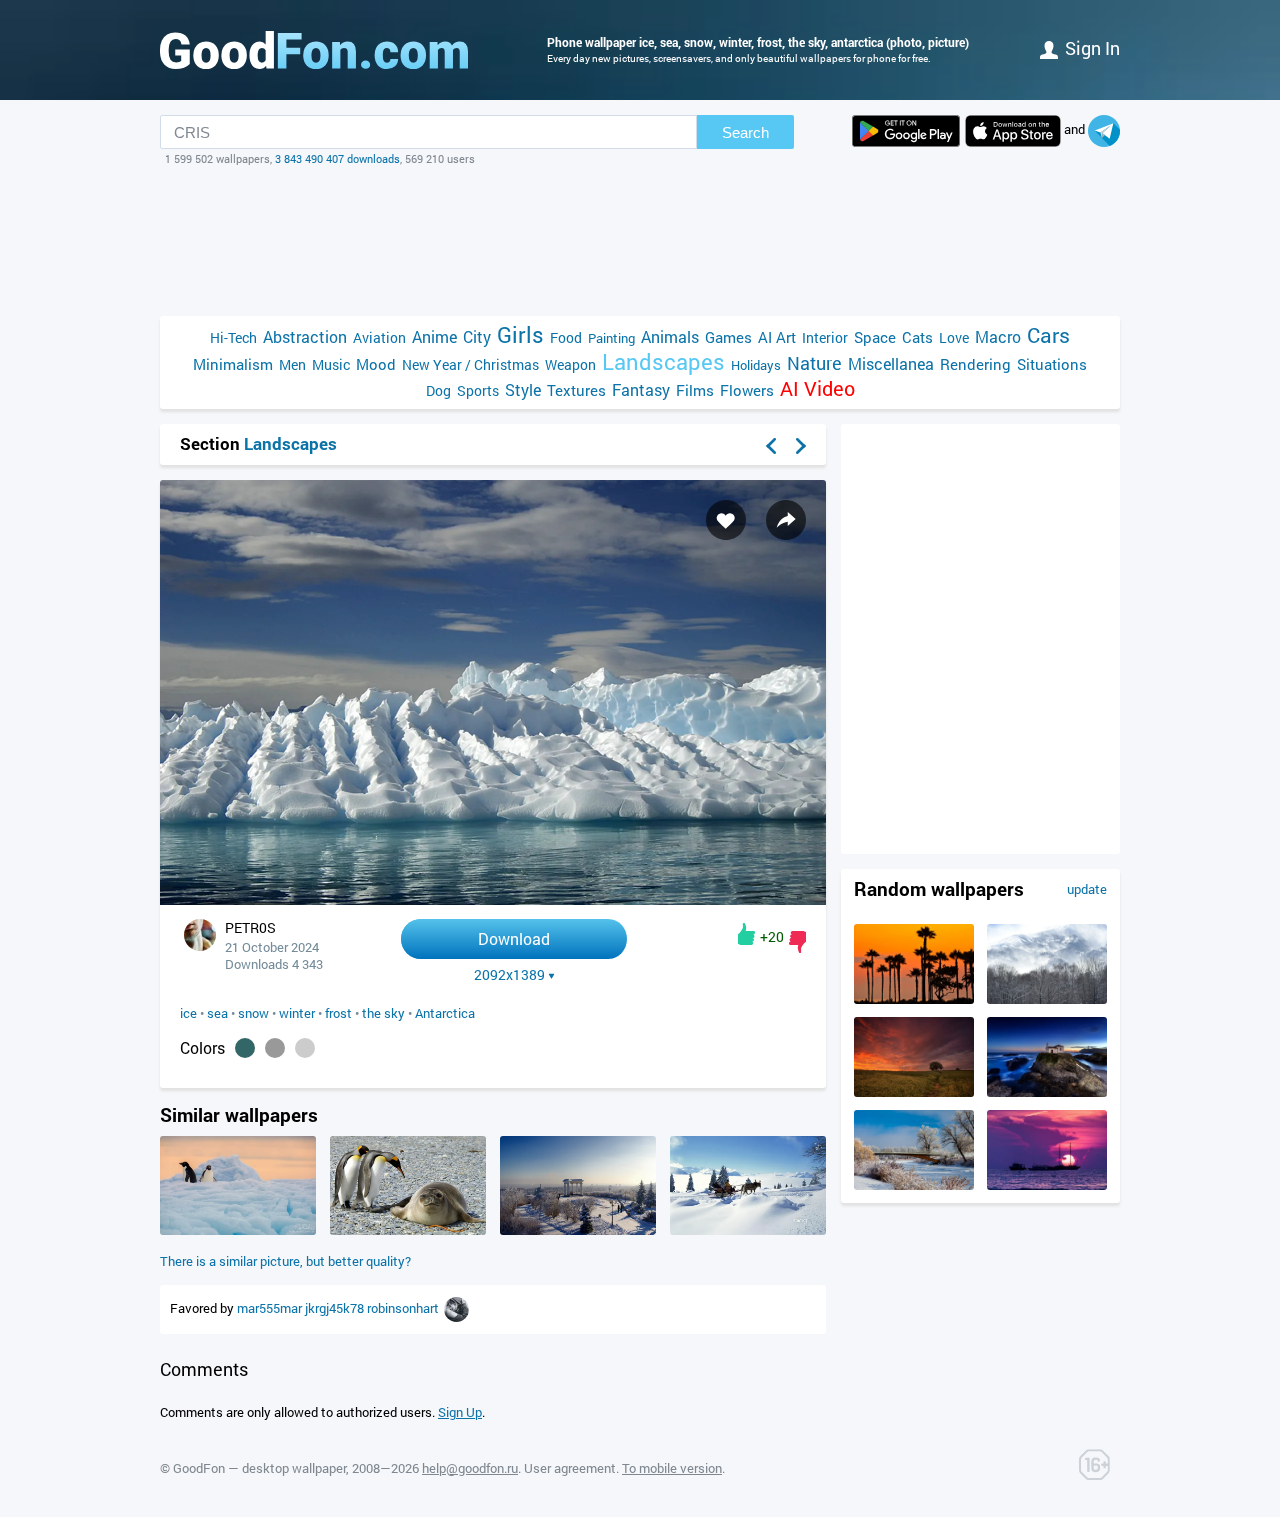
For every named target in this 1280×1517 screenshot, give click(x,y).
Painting (611, 338)
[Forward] (801, 446)
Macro (998, 336)
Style (523, 389)
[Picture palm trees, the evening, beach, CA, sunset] (914, 999)
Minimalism (233, 364)
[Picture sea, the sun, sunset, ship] (1047, 1185)
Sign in (1092, 48)
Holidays (756, 365)
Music (331, 364)
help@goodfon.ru (470, 1468)
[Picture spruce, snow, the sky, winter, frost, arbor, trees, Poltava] (578, 1230)
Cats (917, 337)
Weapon (570, 364)
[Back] (771, 446)
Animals (670, 336)
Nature (814, 363)
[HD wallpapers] (906, 131)
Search (745, 132)
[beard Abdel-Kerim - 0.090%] (305, 1048)
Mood (376, 364)
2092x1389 (509, 975)
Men (292, 364)
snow (253, 1013)
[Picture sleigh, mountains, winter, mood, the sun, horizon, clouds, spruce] (748, 1230)
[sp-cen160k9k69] (456, 1308)
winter (297, 1013)
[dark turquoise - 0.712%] (245, 1048)
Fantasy (641, 389)
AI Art (777, 337)
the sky (383, 1013)
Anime (434, 336)
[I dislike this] (797, 942)
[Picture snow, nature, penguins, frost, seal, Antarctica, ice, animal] (408, 1230)
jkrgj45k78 (336, 1308)
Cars (1048, 335)
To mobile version (672, 1468)
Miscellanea (891, 363)
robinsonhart (404, 1308)
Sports (478, 390)
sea (217, 1013)
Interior (825, 337)
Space (875, 337)
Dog (438, 390)
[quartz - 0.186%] (275, 1048)
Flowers (747, 390)
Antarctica (445, 1013)
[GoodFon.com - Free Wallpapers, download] (314, 50)
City (477, 336)
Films (695, 390)
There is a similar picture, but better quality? (285, 1261)
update (1087, 889)
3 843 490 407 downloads (337, 158)
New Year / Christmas (470, 364)
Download (514, 938)
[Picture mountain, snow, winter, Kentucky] (1047, 999)
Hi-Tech (233, 337)
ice (188, 1013)
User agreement (570, 1468)
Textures (576, 390)
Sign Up (460, 1412)
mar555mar (271, 1308)
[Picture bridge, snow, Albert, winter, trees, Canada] (914, 1185)
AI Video (817, 388)
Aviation (379, 337)
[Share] (786, 520)
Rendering (975, 364)
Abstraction (305, 336)
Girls (520, 334)
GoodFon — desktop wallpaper (259, 1468)
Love (954, 337)
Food (566, 337)
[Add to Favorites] (726, 520)
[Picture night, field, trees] (914, 1092)
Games (728, 337)
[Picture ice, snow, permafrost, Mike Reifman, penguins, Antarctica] (238, 1230)
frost (338, 1013)
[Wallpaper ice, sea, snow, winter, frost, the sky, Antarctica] (493, 899)
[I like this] (746, 934)
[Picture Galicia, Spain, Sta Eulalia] (1047, 1092)
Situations (1052, 364)
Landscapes (663, 361)
